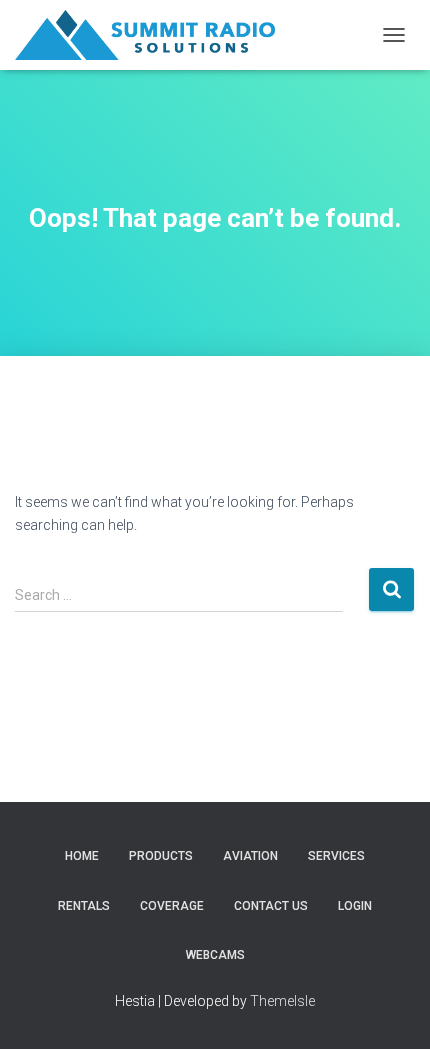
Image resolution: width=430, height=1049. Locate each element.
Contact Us (271, 906)
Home (82, 856)
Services (336, 856)
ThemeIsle (282, 1001)
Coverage (172, 906)
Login (355, 906)
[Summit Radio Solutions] (152, 35)
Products (161, 856)
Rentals (84, 906)
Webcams (215, 955)
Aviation (250, 856)
